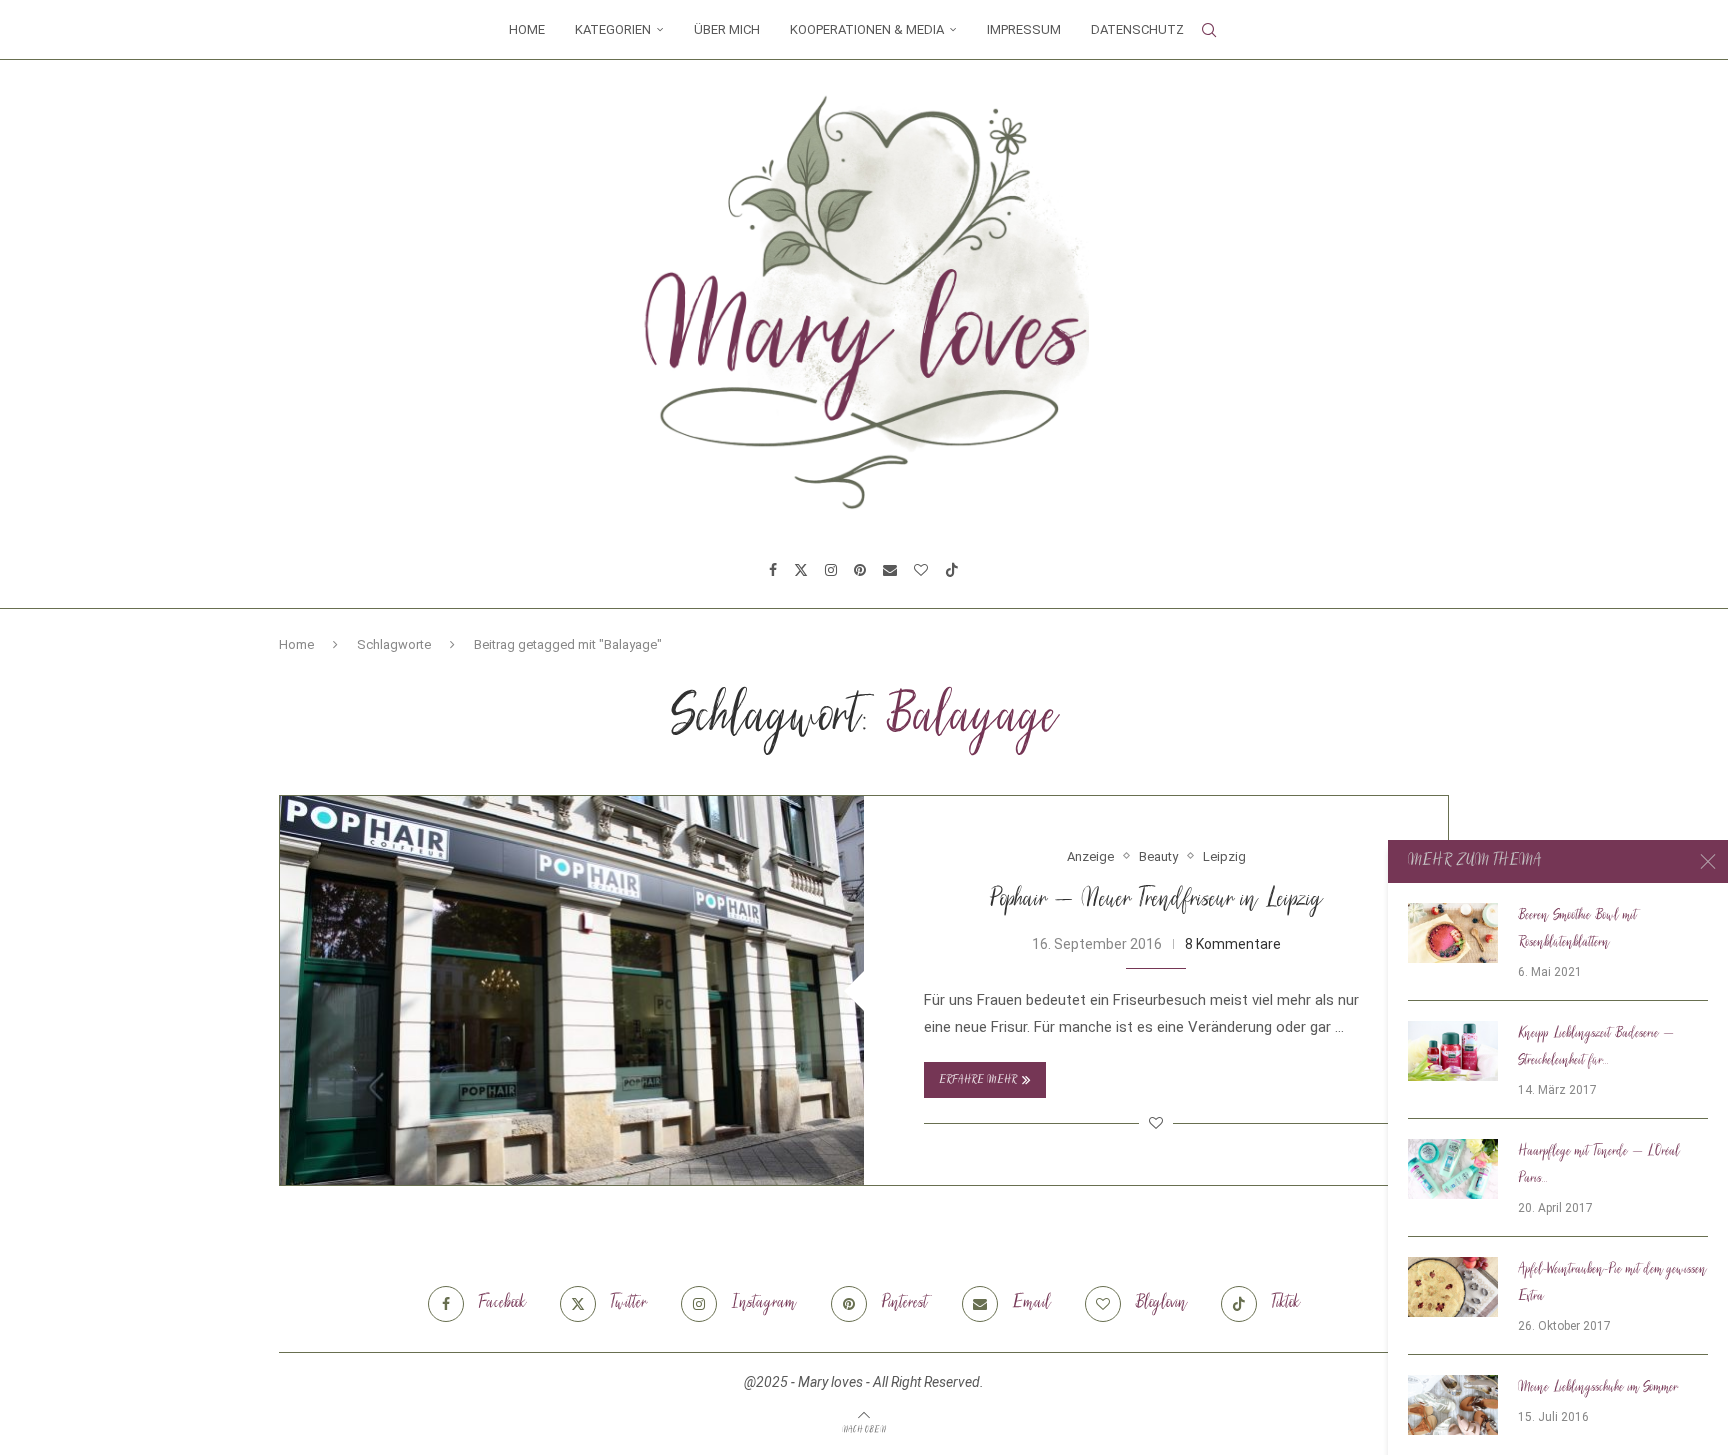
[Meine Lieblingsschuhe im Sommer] (1453, 1405)
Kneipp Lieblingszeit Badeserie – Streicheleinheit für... (1596, 1047)
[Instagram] (831, 570)
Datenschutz (1137, 29)
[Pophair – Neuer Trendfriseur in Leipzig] (572, 990)
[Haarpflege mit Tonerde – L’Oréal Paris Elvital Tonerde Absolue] (1453, 1169)
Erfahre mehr (978, 1080)
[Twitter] (801, 570)
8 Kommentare (1233, 944)
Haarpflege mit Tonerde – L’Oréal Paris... (1599, 1165)
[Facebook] (773, 570)
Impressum (1024, 29)
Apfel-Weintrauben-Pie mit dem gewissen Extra (1612, 1283)
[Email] (890, 570)
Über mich (727, 29)
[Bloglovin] (921, 570)
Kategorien (613, 29)
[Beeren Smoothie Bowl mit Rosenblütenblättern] (1453, 933)
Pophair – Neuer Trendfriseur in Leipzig (1156, 900)
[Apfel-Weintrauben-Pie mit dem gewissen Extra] (1453, 1287)
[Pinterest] (860, 570)
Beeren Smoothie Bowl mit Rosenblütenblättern (1577, 929)
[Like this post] (1156, 1123)
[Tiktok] (952, 570)
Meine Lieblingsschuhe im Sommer (1598, 1388)
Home (527, 29)
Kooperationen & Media (867, 29)
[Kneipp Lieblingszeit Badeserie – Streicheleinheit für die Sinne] (1453, 1051)
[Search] (1209, 30)
